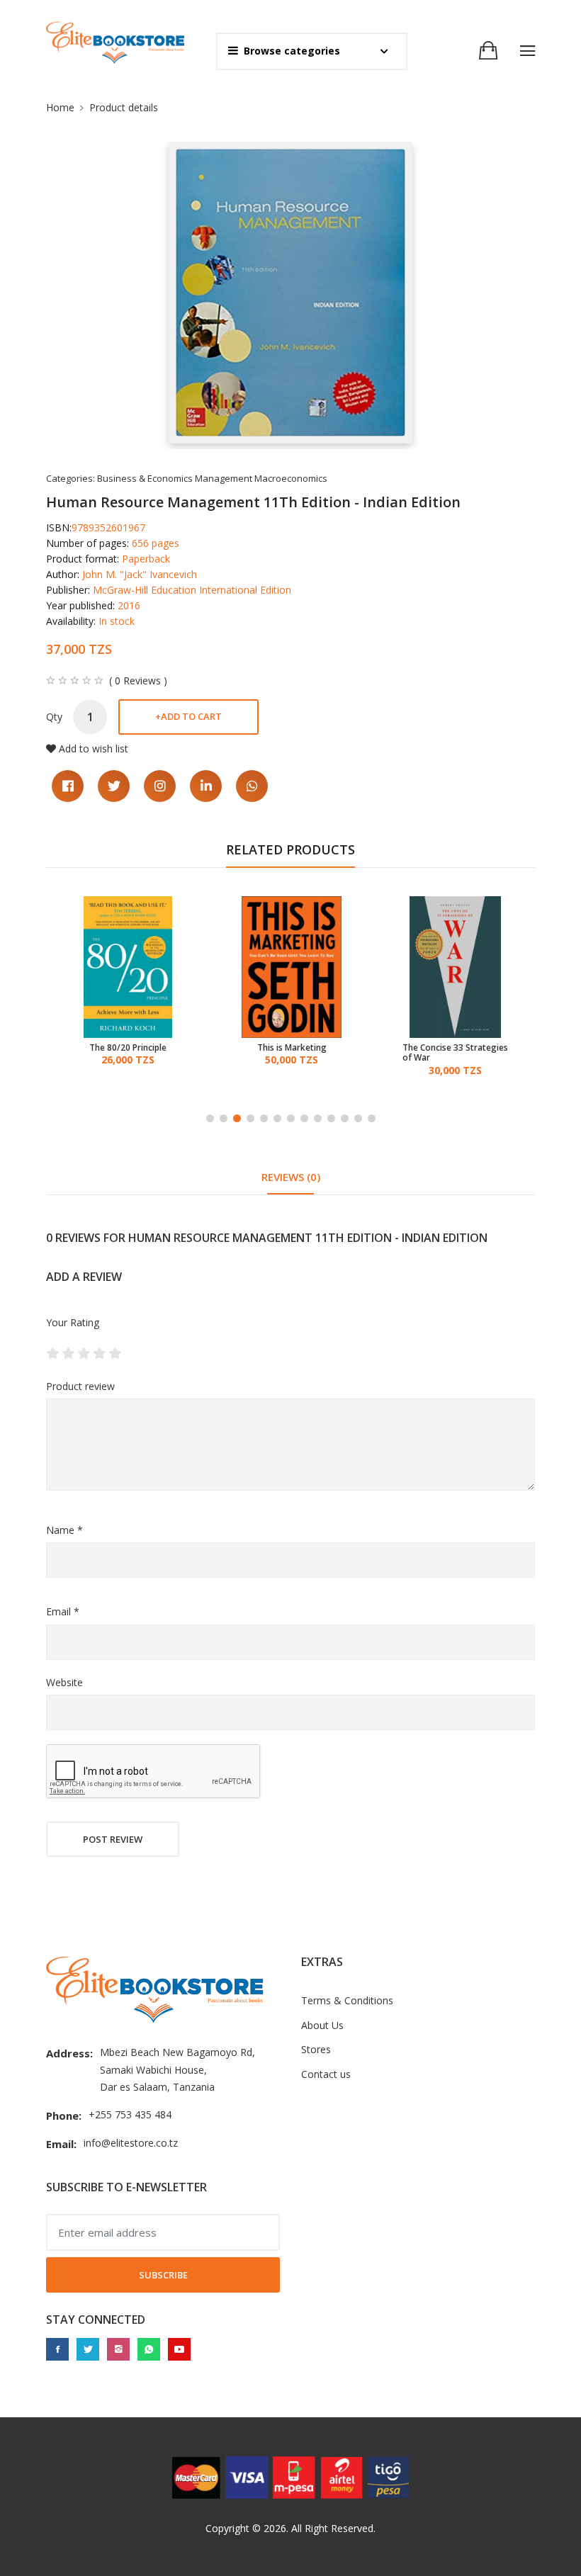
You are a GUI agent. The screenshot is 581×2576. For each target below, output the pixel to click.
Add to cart (188, 716)
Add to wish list (94, 748)
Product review (80, 1386)
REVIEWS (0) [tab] (291, 1177)
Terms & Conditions (347, 2000)
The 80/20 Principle (128, 1048)
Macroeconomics (291, 478)
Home (60, 107)
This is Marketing (292, 1048)
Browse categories (292, 51)
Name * (64, 1530)
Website (64, 1682)
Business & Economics (145, 478)
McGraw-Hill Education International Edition (192, 590)
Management (224, 478)
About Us (322, 2025)
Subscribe (163, 2275)
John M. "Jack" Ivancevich (140, 574)
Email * (63, 1611)
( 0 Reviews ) (138, 681)
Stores (316, 2049)
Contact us (326, 2074)
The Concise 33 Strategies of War (455, 1053)
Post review (113, 1839)
